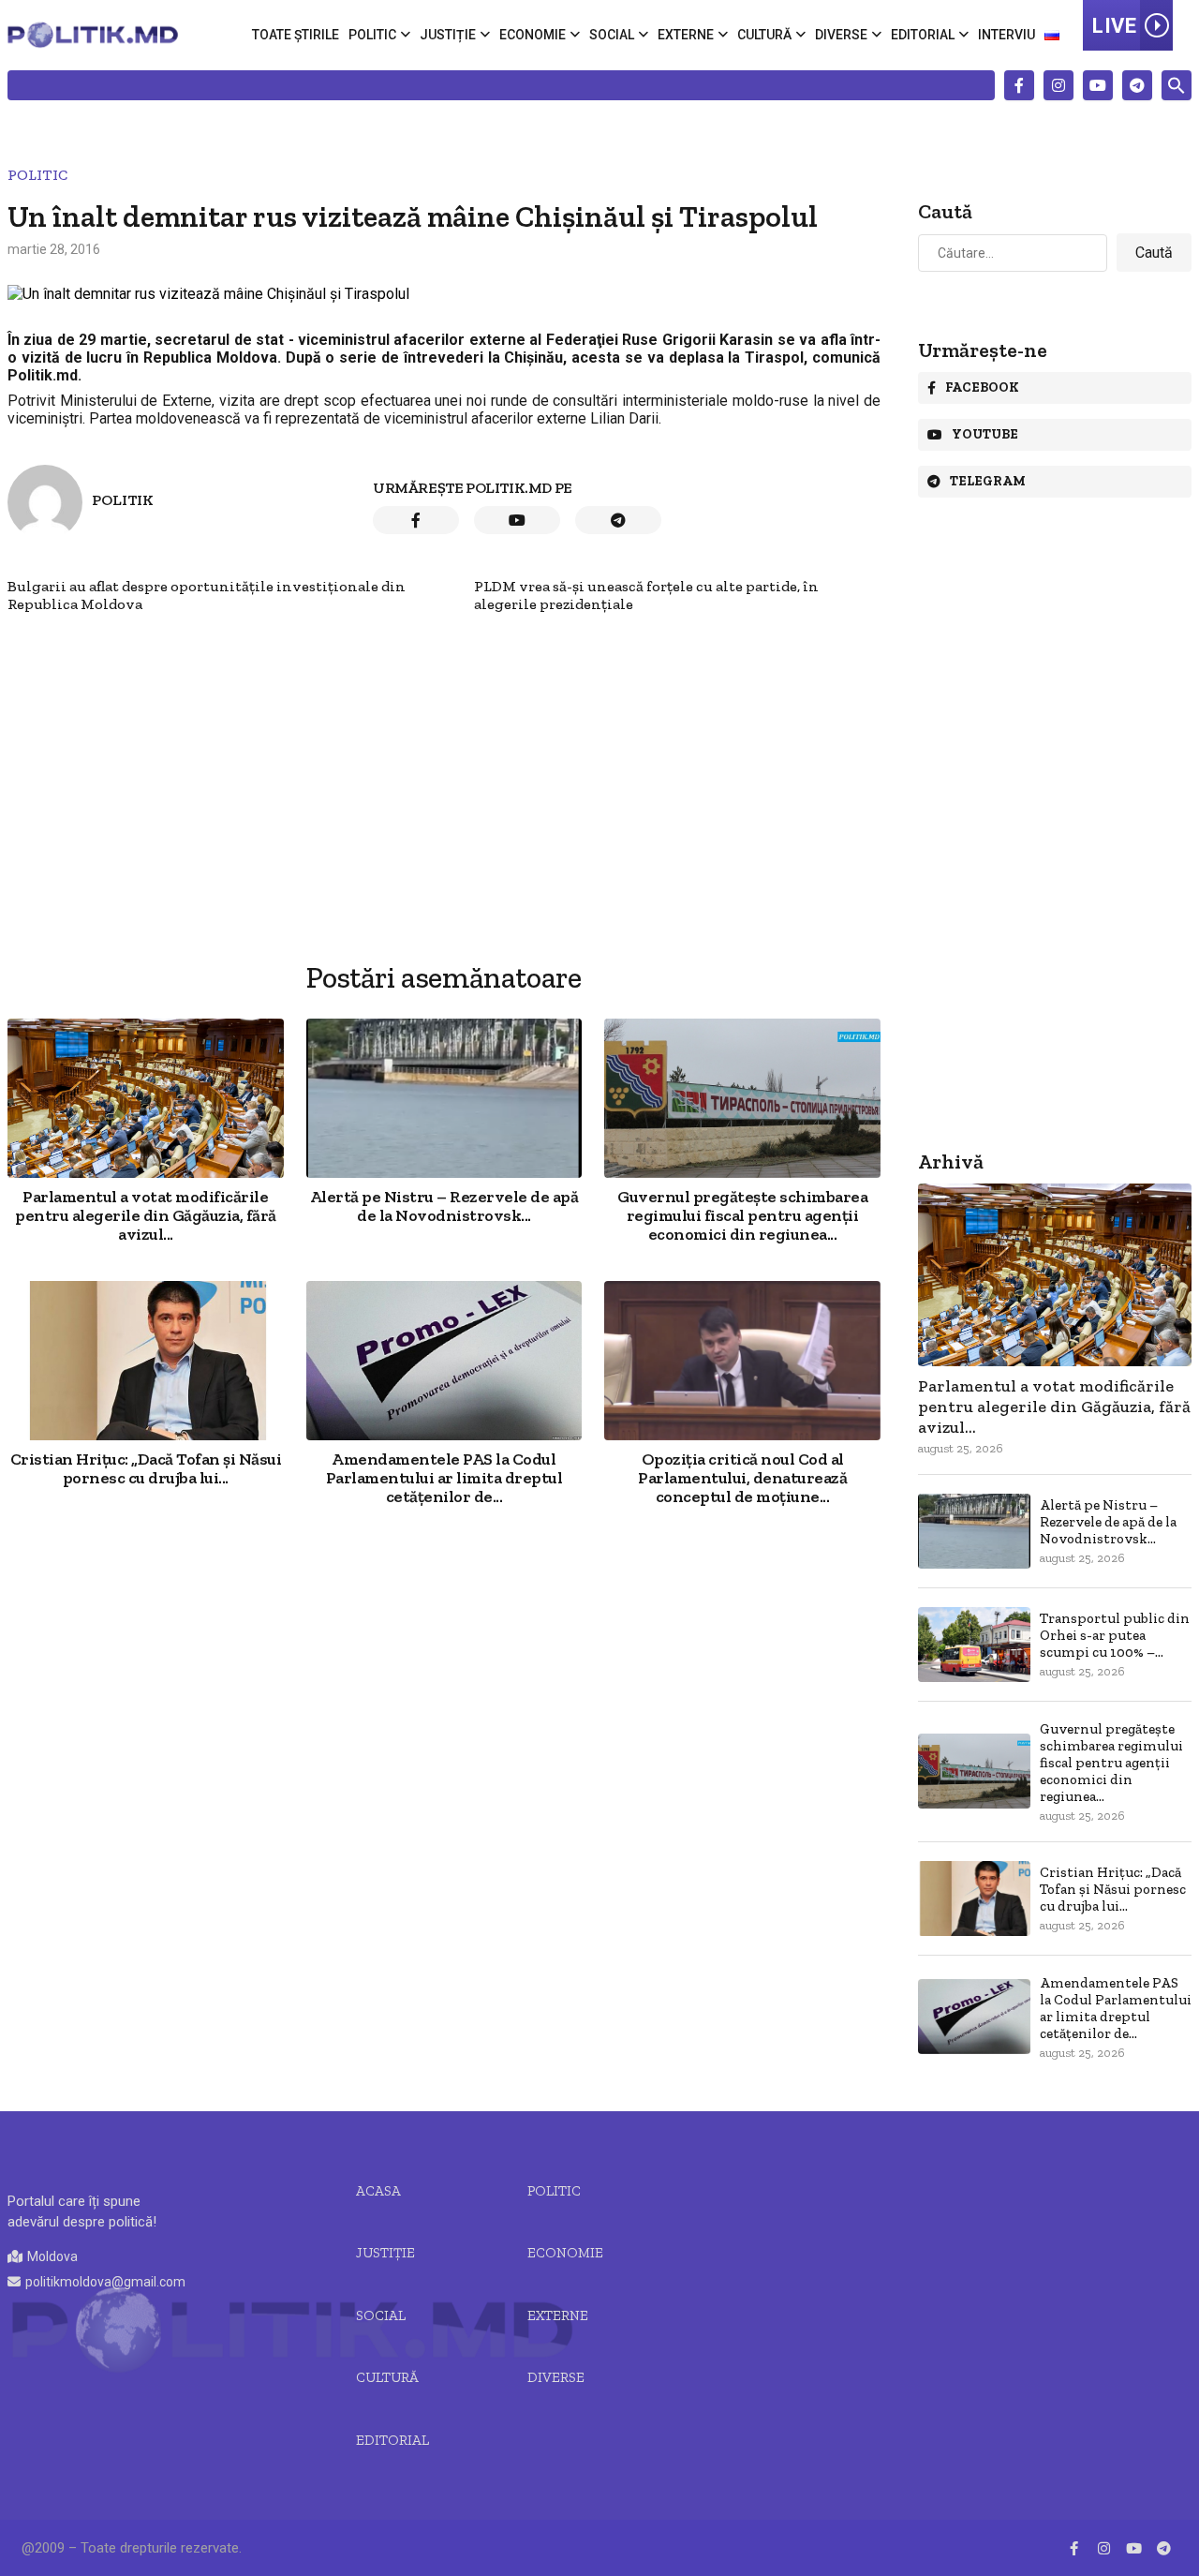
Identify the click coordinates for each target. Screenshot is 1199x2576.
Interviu (1007, 35)
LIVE (1114, 26)
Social (612, 35)
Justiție (448, 35)
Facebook (982, 387)
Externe (686, 35)
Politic (372, 35)
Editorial (923, 35)
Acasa (378, 2191)
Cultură (764, 35)
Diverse (841, 35)
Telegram (988, 481)
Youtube (985, 434)
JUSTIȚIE (385, 2253)
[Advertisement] (444, 744)
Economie (533, 35)
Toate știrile (296, 35)
